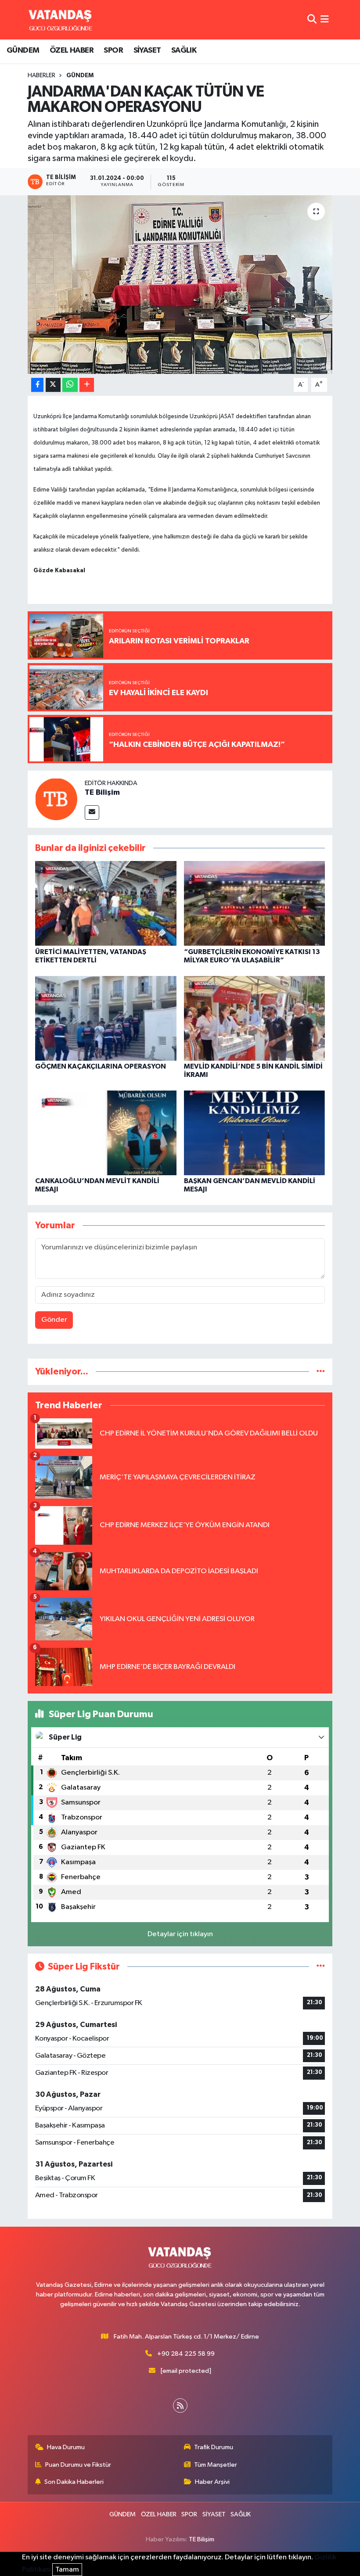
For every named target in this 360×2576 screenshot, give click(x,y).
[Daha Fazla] (87, 385)
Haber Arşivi (212, 2482)
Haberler (41, 75)
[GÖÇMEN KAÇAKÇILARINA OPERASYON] (106, 1018)
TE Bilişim (102, 793)
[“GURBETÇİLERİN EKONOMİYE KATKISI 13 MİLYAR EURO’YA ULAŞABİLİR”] (255, 903)
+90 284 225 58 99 (186, 2354)
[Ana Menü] (325, 20)
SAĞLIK (184, 50)
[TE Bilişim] (56, 799)
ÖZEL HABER (72, 50)
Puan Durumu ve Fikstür (78, 2465)
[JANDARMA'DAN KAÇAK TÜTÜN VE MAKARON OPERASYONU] (180, 285)
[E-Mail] (92, 813)
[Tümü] (321, 1372)
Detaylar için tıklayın (180, 1934)
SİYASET (147, 50)
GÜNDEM (23, 50)
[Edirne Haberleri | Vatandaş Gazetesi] (61, 20)
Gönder (54, 1320)
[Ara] (312, 20)
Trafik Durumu (214, 2447)
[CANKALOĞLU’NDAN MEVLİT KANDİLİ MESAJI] (106, 1132)
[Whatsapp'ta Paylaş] (70, 385)
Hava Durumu (66, 2447)
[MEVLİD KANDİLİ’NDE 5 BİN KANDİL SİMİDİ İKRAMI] (255, 1018)
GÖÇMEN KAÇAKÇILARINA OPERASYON (101, 1066)
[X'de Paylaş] (53, 385)
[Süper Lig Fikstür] (321, 1967)
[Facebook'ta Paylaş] (37, 385)
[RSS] (180, 2406)
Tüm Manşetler (216, 2465)
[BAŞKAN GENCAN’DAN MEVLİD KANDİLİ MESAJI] (255, 1132)
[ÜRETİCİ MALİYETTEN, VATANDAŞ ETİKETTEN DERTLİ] (106, 903)
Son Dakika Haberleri (74, 2482)
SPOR (113, 50)
